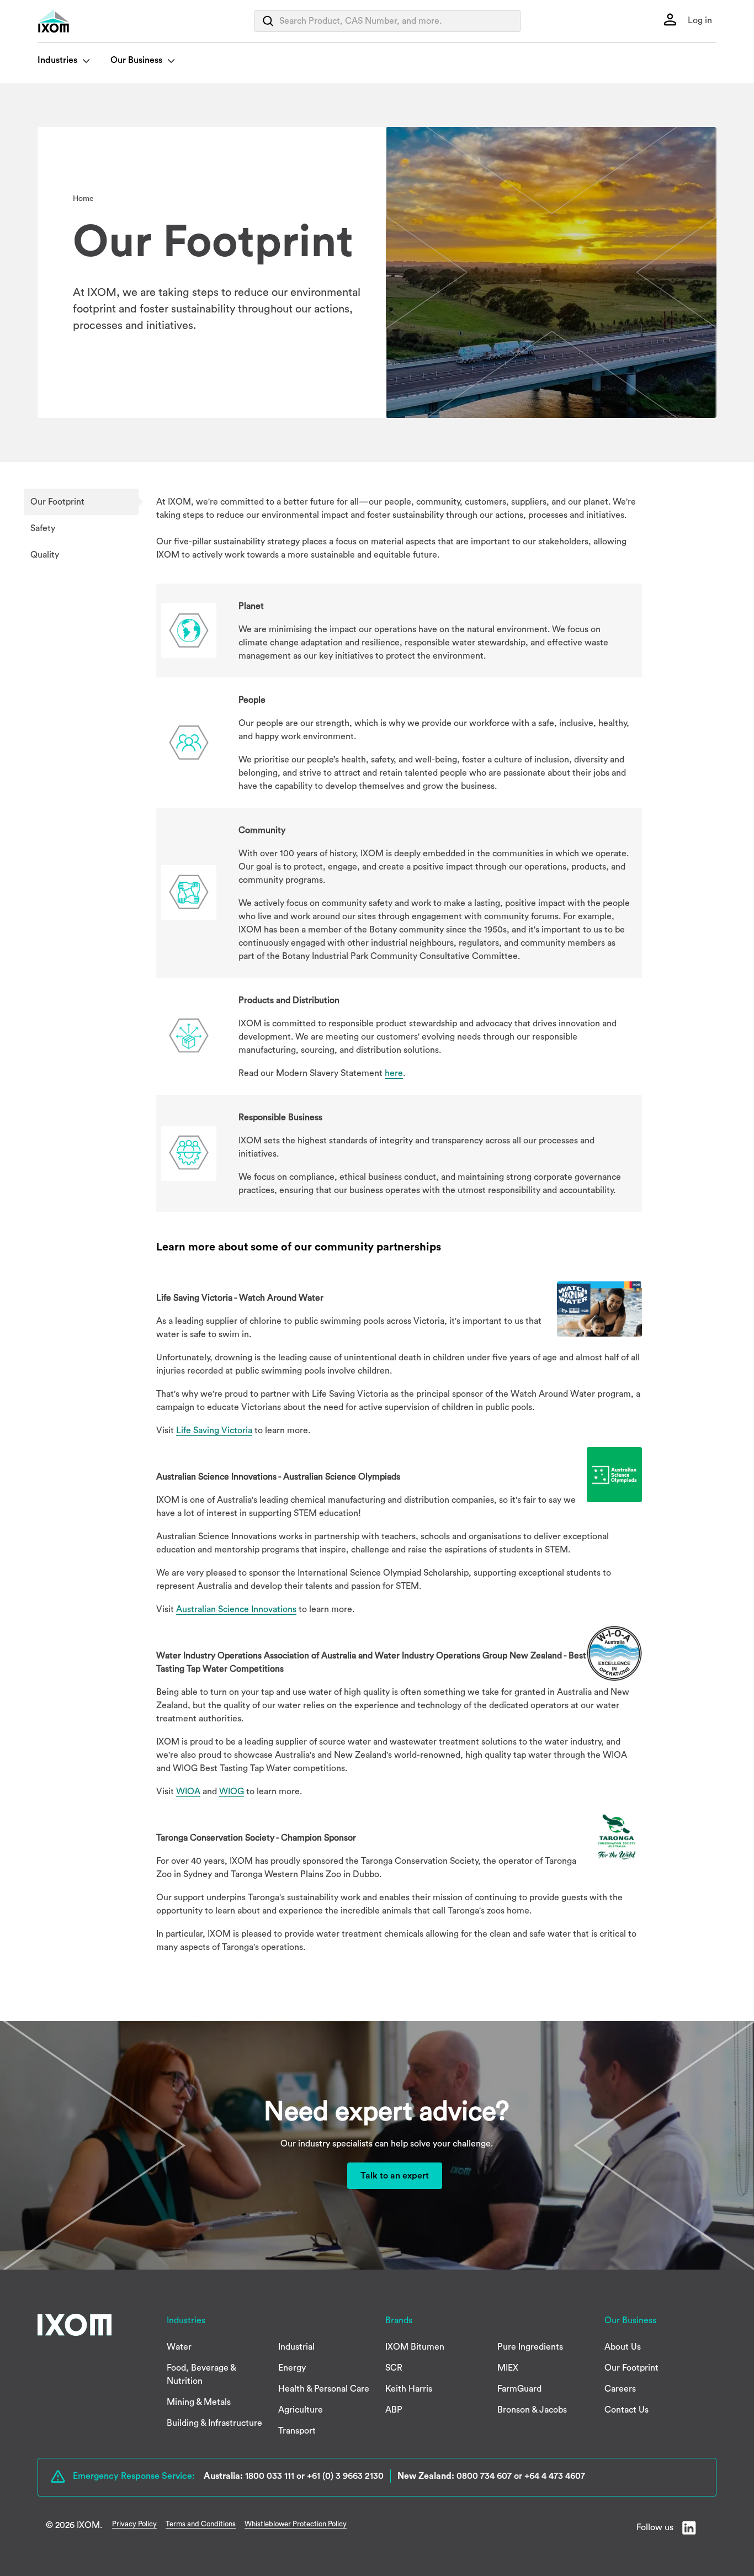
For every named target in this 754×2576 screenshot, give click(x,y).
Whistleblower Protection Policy (296, 2524)
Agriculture (301, 2410)
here (394, 1073)
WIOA (188, 1791)
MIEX (508, 2368)
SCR (394, 2368)
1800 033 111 (270, 2476)
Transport (297, 2431)
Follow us (655, 2527)
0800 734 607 (484, 2476)
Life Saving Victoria (214, 1430)
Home (83, 199)
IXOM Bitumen (415, 2347)
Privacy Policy (134, 2524)
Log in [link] (699, 20)
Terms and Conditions (201, 2524)
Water (179, 2347)
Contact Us (626, 2410)
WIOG (232, 1791)
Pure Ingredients (530, 2347)
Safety (43, 528)
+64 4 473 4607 (555, 2476)
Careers (620, 2389)
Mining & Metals (199, 2402)
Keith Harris (409, 2389)
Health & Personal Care (324, 2389)
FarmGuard (519, 2389)
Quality (45, 555)
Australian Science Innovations (236, 1609)
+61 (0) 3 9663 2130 (345, 2476)
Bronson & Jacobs (532, 2410)
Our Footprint (57, 502)
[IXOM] (76, 21)
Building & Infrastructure (214, 2423)
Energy (292, 2368)
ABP (394, 2410)
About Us (623, 2347)
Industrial (296, 2347)
